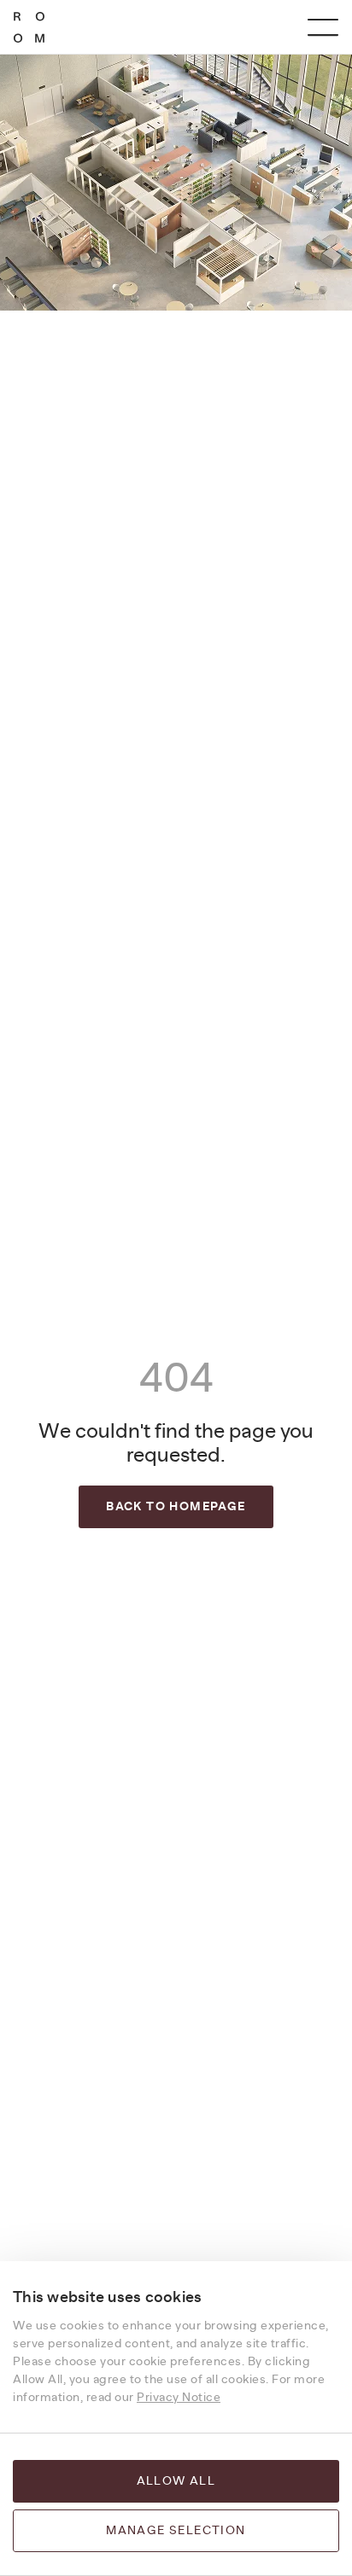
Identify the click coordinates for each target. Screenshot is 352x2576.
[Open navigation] (323, 27)
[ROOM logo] (29, 27)
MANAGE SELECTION (176, 2531)
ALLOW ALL (176, 2481)
